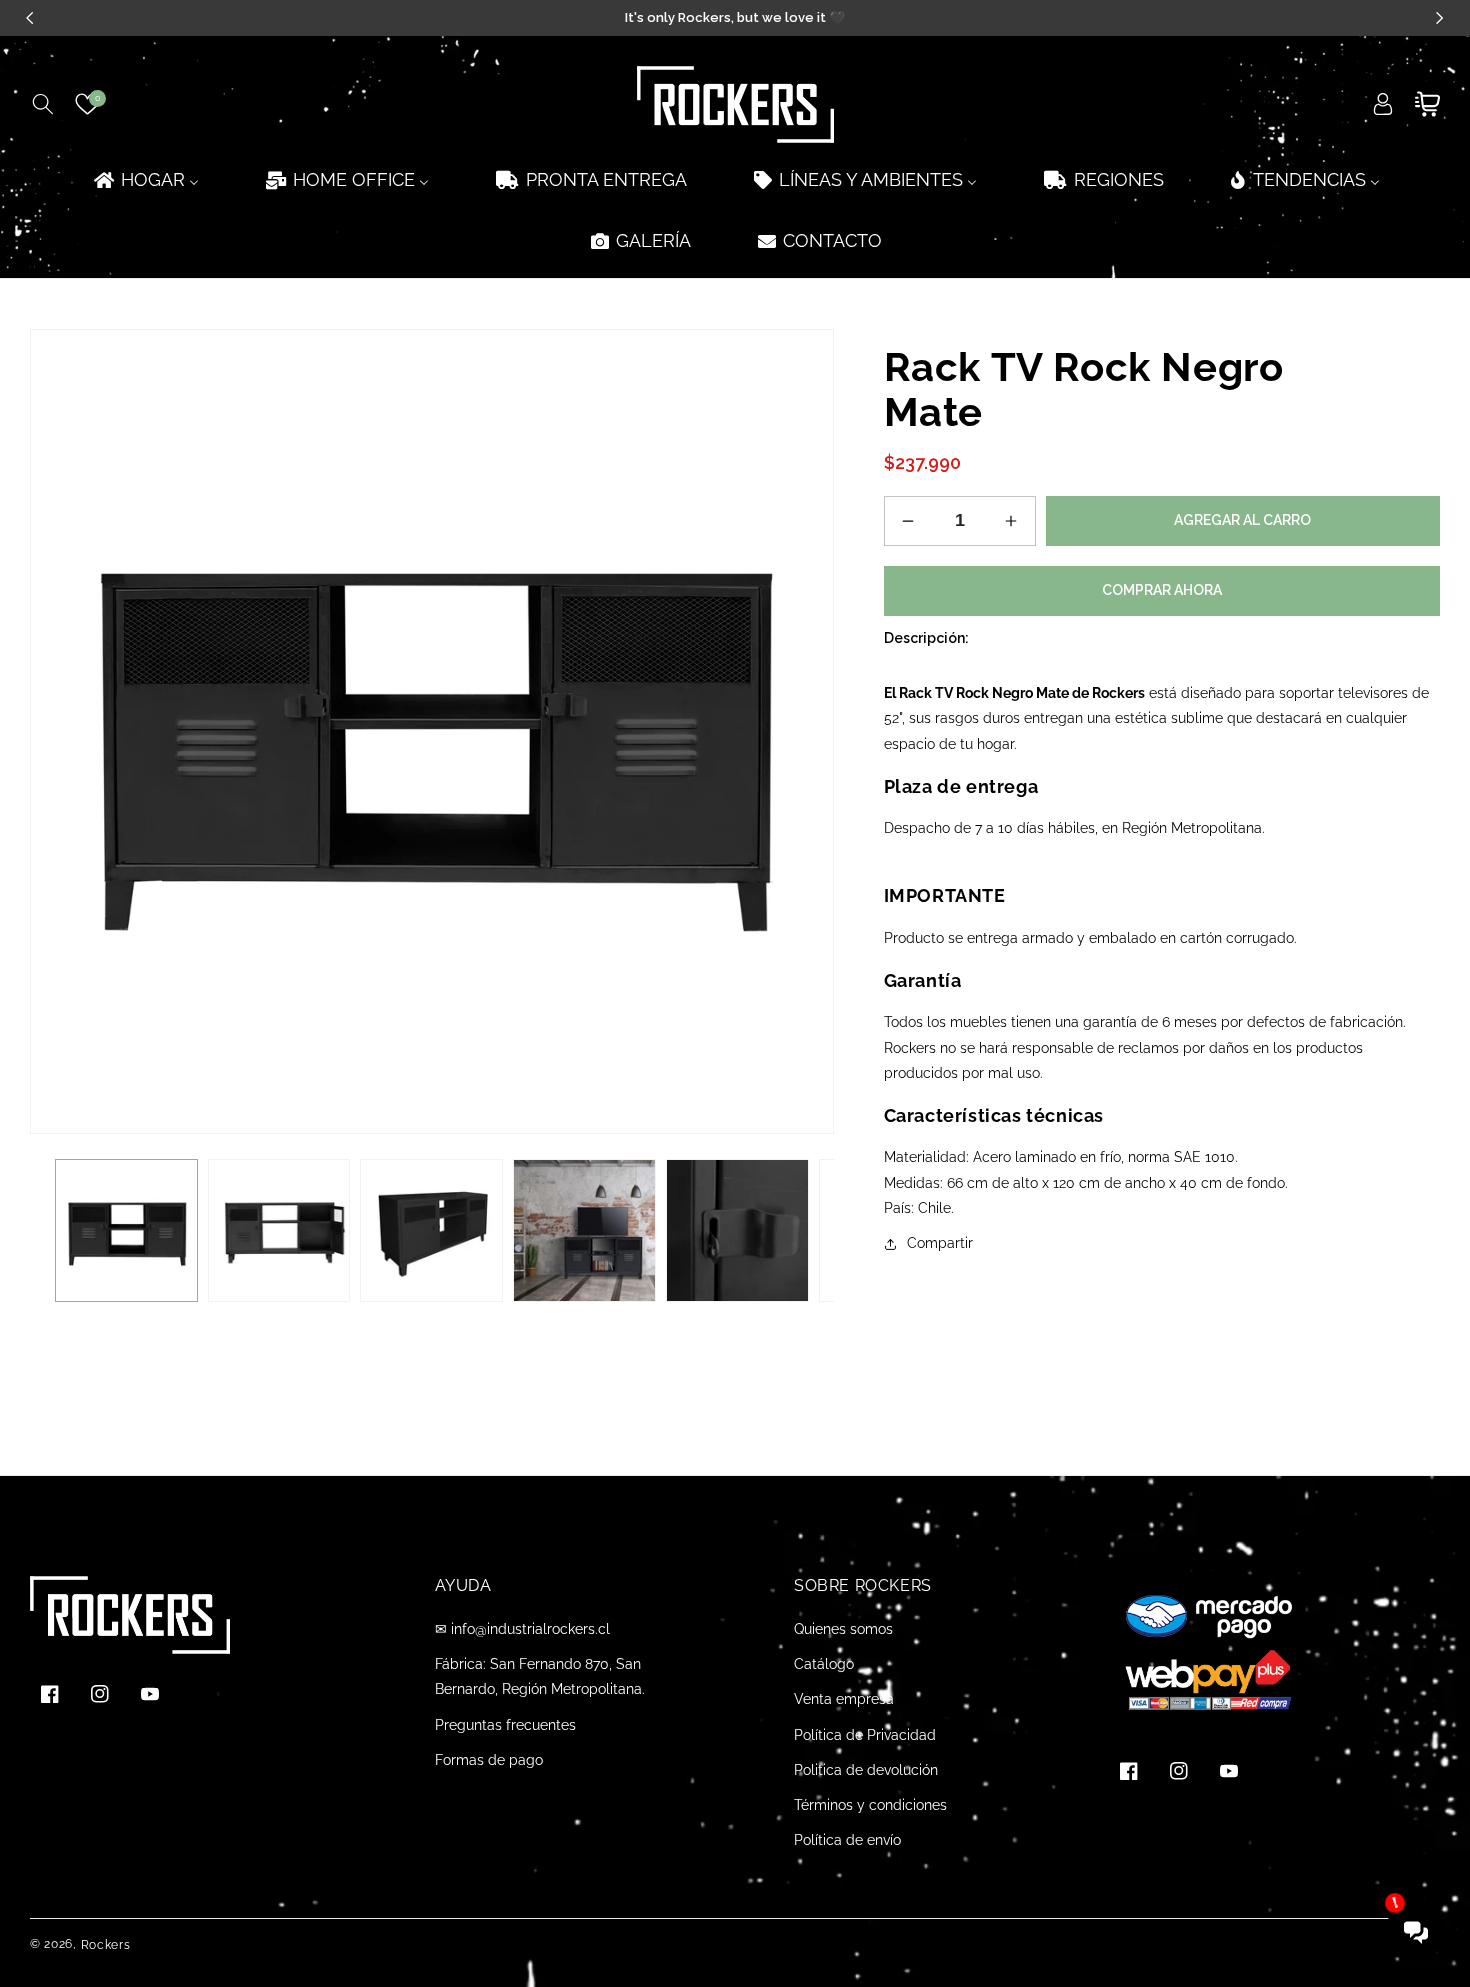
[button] (42, 104)
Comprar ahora (1162, 590)
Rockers (106, 1945)
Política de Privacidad (865, 1735)
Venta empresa (844, 1699)
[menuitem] (145, 179)
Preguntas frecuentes (505, 1725)
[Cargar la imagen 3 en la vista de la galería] (431, 1230)
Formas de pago (489, 1760)
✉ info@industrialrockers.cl (522, 1629)
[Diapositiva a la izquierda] (60, 1231)
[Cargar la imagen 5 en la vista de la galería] (737, 1230)
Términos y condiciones (870, 1805)
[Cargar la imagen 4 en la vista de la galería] (584, 1230)
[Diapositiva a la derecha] (804, 1231)
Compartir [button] (940, 1243)
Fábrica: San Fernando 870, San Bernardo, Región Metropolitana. (540, 1676)
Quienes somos (843, 1629)
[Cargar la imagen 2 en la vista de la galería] (279, 1230)
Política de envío (847, 1840)
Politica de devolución (866, 1770)
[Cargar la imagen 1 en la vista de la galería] (126, 1230)
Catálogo (824, 1664)
